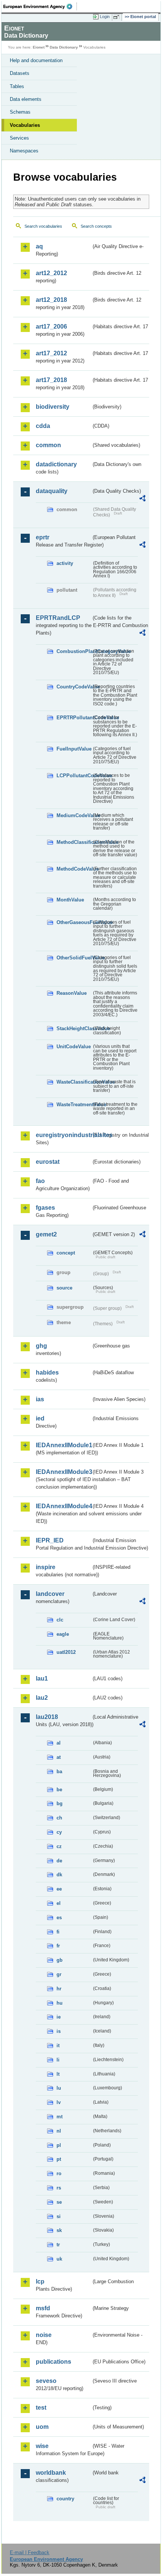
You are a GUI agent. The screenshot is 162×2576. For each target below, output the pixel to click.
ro (59, 2173)
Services (19, 138)
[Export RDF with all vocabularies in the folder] (142, 499)
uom (42, 2427)
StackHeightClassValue (74, 1028)
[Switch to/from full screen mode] (118, 17)
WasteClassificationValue (74, 1082)
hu (60, 2003)
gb (60, 1960)
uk (59, 2259)
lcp (40, 2281)
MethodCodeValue (74, 869)
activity (65, 563)
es (59, 1918)
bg (60, 1803)
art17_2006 (51, 327)
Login (105, 17)
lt (58, 2074)
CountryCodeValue (74, 687)
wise (42, 2446)
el (59, 1903)
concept (66, 1253)
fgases (45, 1208)
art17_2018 (51, 380)
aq (39, 246)
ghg (41, 1346)
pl (59, 2145)
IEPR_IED (50, 1540)
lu (59, 2088)
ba (59, 1771)
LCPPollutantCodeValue (74, 776)
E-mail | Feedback (30, 2552)
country (65, 2499)
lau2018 (47, 1717)
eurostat (48, 1162)
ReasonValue (72, 993)
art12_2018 (51, 300)
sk (59, 2230)
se (59, 2202)
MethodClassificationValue (74, 842)
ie (59, 2017)
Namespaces (24, 151)
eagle (63, 1634)
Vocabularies (25, 125)
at (59, 1757)
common (48, 445)
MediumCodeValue (74, 815)
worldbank (51, 2473)
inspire (46, 1567)
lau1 (42, 1679)
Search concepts (96, 226)
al (59, 1743)
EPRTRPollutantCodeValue (74, 718)
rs (59, 2188)
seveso (46, 2381)
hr (59, 1989)
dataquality (52, 491)
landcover (50, 1594)
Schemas (20, 112)
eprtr (43, 537)
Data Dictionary (64, 47)
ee (59, 1889)
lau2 (42, 1698)
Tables (17, 86)
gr (59, 1974)
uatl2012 (66, 1652)
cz (59, 1846)
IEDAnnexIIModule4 (63, 1506)
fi (58, 1932)
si (59, 2216)
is (59, 2031)
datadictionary (56, 464)
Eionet (39, 47)
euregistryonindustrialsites (63, 1135)
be (59, 1790)
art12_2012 (51, 273)
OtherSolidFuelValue (74, 958)
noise (44, 2335)
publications (53, 2362)
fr (58, 1946)
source (64, 1288)
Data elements (26, 99)
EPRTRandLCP (58, 618)
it (58, 2045)
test (41, 2408)
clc (60, 1620)
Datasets (20, 73)
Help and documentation (36, 60)
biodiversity (53, 407)
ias (40, 1399)
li (58, 2060)
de (59, 1861)
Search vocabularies (43, 226)
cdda (43, 426)
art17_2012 (51, 353)
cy (59, 1832)
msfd (43, 2308)
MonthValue (70, 900)
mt (60, 2117)
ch (59, 1818)
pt (59, 2159)
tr (58, 2245)
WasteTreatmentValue (74, 1105)
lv (59, 2102)
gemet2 (46, 1234)
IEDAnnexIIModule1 (63, 1445)
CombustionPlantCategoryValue (74, 651)
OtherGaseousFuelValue (74, 922)
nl (59, 2131)
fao (40, 1181)
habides (47, 1372)
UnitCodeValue (74, 1047)
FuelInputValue (74, 749)
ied (40, 1418)
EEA (40, 6)
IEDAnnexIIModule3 (63, 1472)
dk (59, 1875)
